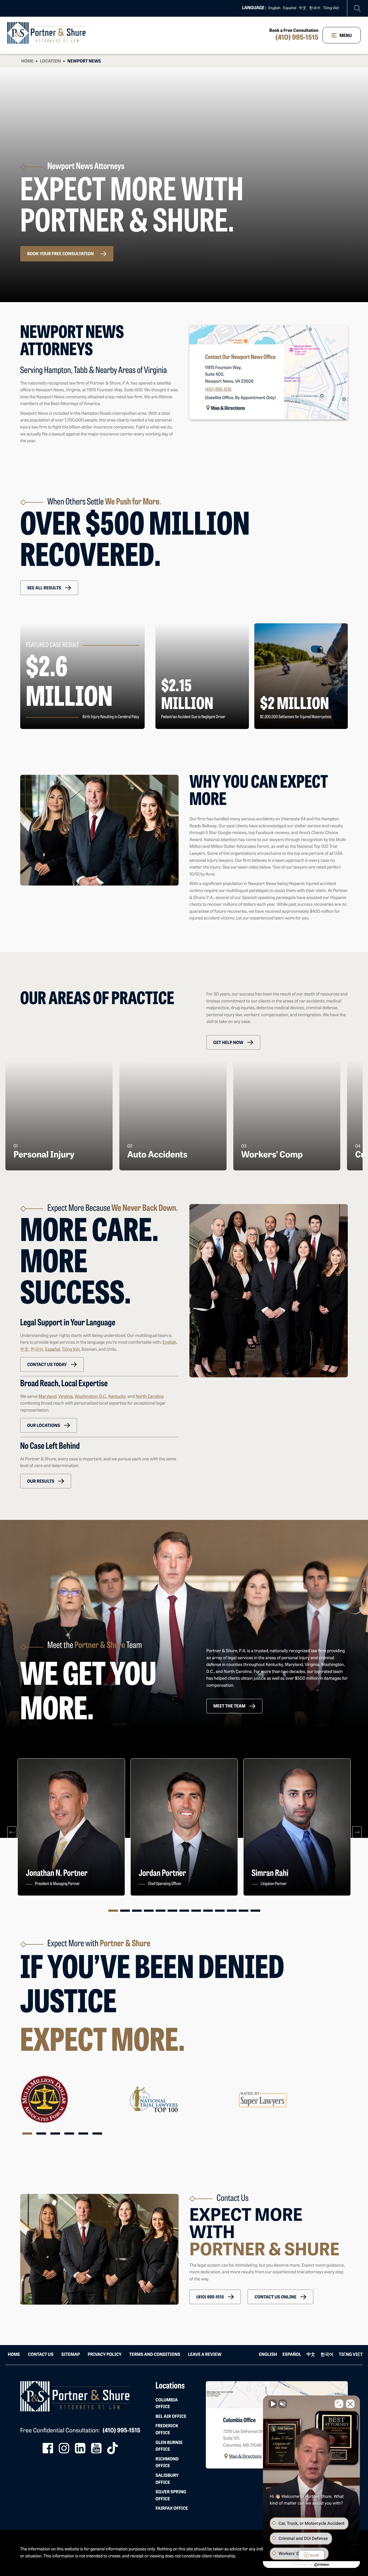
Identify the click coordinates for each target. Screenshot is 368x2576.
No (175, 1302)
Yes (192, 1302)
